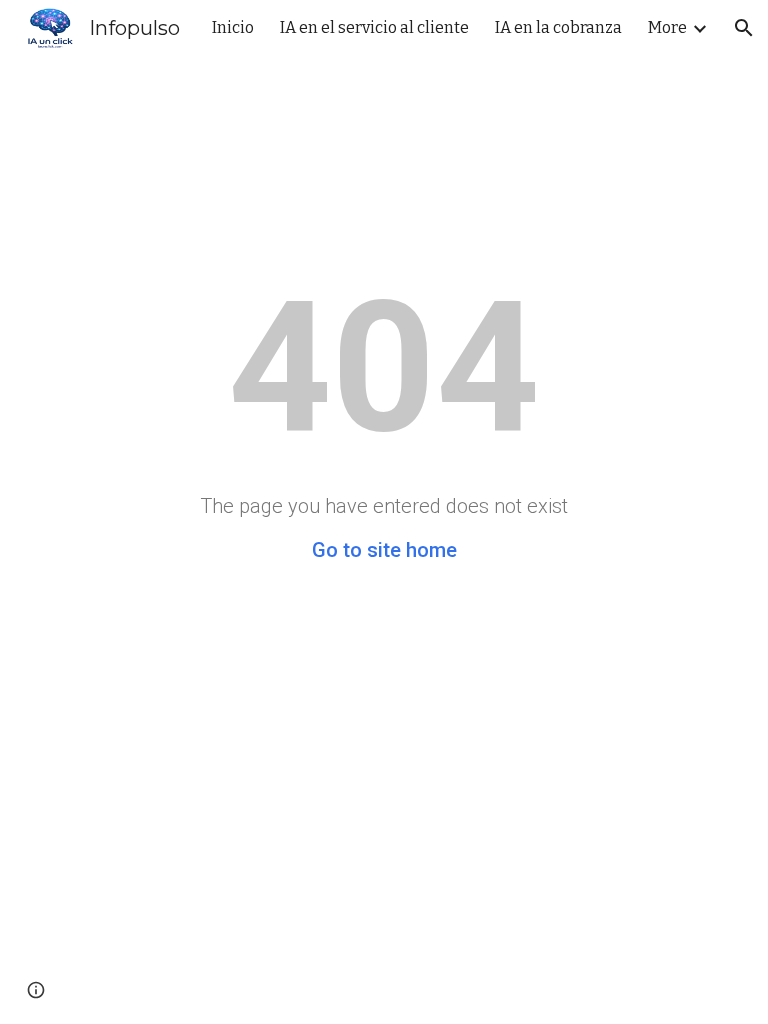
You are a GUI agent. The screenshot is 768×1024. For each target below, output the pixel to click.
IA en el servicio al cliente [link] (374, 27)
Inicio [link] (233, 27)
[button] (744, 28)
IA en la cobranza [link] (558, 27)
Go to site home (384, 550)
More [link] (667, 27)
